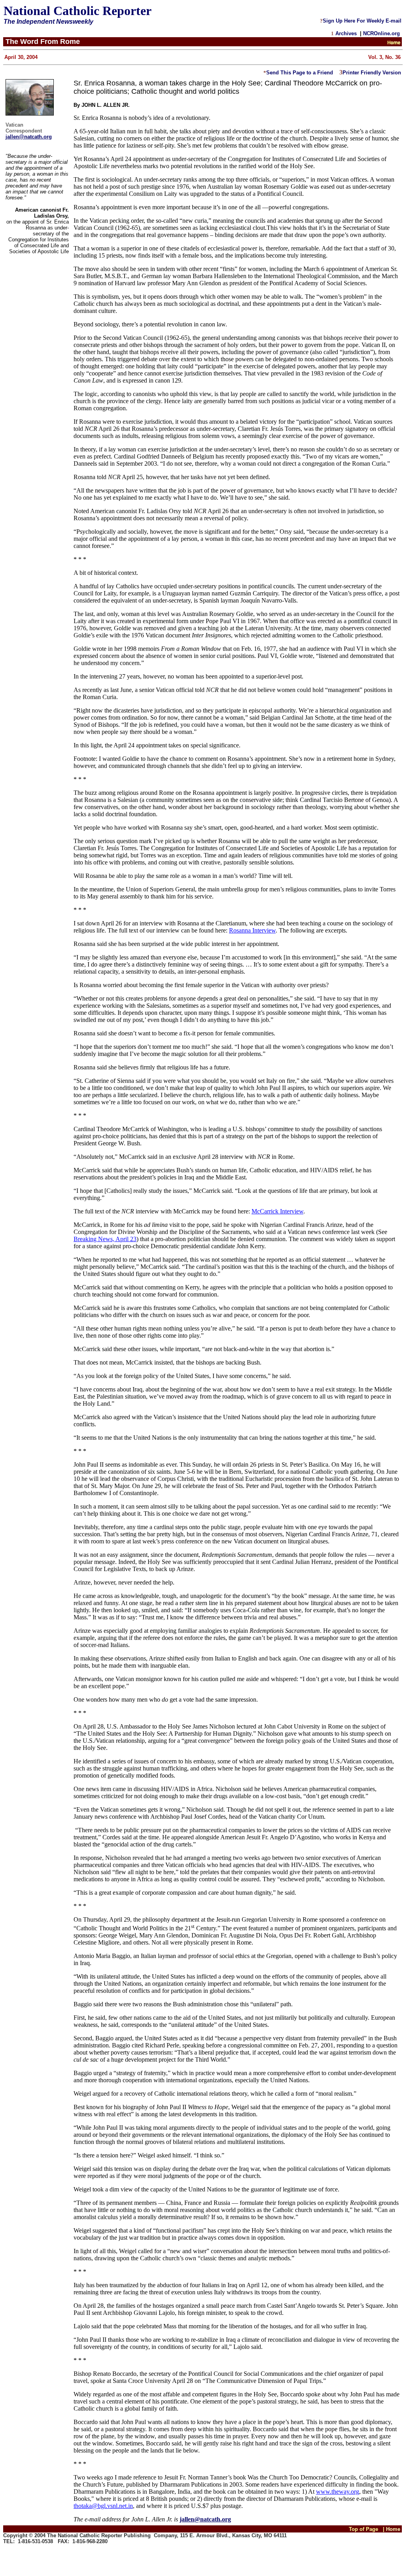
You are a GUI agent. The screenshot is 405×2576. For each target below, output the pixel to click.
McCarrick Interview (277, 1211)
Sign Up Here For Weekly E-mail (362, 21)
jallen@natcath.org (29, 137)
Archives (346, 33)
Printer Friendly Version (372, 73)
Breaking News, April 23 (105, 1239)
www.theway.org (338, 2492)
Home (394, 2529)
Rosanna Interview (252, 930)
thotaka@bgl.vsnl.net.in (103, 2506)
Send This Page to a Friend (300, 73)
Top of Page (363, 2529)
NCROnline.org (382, 33)
